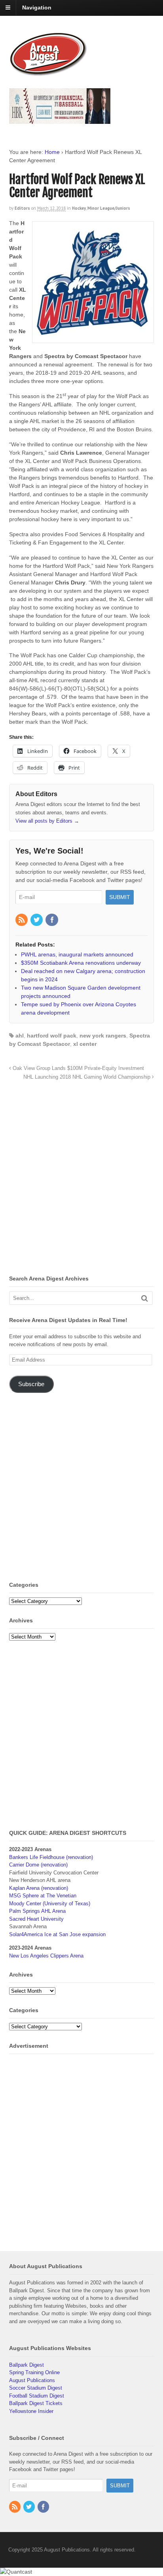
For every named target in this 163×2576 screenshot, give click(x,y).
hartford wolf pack (52, 1036)
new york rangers (103, 1036)
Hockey (79, 208)
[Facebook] (52, 920)
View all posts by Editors (47, 821)
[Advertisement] (81, 1180)
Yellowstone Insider (31, 2411)
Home (52, 152)
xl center (85, 1044)
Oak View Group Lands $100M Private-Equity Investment (78, 1068)
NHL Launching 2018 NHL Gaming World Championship (88, 1077)
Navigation (37, 8)
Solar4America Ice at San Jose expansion (57, 1934)
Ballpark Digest (27, 2365)
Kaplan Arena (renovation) (39, 1888)
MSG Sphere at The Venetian (43, 1896)
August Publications (32, 2380)
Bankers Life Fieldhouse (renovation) (51, 1857)
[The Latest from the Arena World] (49, 73)
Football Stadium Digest (37, 2396)
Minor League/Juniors (109, 208)
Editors (22, 208)
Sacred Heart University (36, 1919)
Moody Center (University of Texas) (50, 1904)
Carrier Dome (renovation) (38, 1865)
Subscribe (31, 1384)
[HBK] (60, 120)
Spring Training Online (34, 2372)
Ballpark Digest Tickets (36, 2403)
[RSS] (22, 920)
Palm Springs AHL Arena (37, 1911)
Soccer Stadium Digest (36, 2388)
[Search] (145, 1298)
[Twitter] (37, 920)
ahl (20, 1036)
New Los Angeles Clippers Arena (46, 1956)
